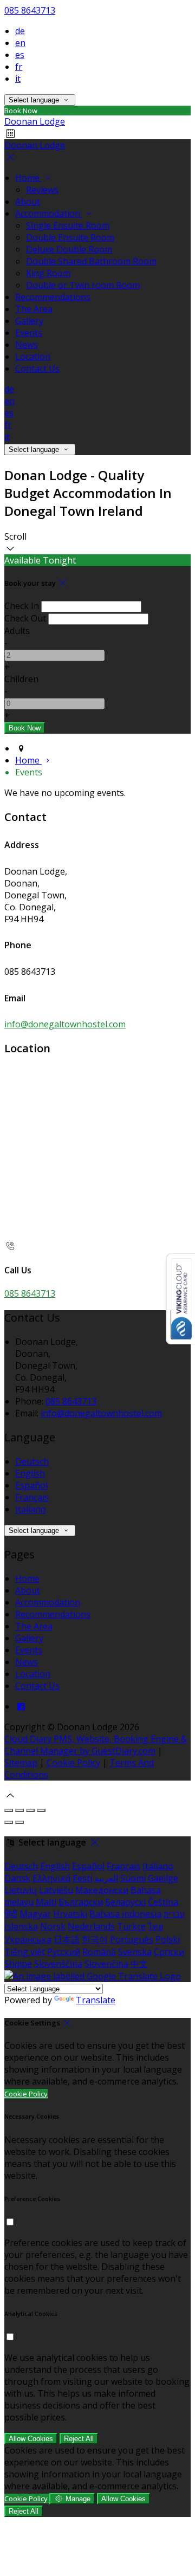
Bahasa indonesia (125, 1914)
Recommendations (53, 297)
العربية (106, 1878)
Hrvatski (70, 1914)
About (28, 202)
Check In (22, 606)
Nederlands (91, 1926)
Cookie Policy (73, 1763)
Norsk (53, 1926)
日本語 (67, 1939)
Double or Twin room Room (83, 285)
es (20, 55)
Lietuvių (21, 1890)
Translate (96, 2000)
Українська (28, 1939)
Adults (17, 631)
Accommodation (49, 213)
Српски (169, 1952)
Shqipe (18, 1964)
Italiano (31, 1509)
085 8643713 (30, 10)
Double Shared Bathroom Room (91, 261)
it (18, 79)
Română (99, 1952)
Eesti (82, 1878)
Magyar (35, 1914)
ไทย (155, 1926)
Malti (46, 1902)
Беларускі (125, 1902)
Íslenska (21, 1926)
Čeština (163, 1902)
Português (132, 1939)
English (30, 1473)
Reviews (42, 190)
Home (28, 178)
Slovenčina (106, 1964)
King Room (48, 273)
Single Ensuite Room (68, 225)
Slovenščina (58, 1964)
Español (31, 1485)
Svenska (135, 1952)
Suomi (133, 1878)
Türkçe (131, 1926)
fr (19, 67)
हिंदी (11, 1914)
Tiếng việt (25, 1952)
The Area (34, 309)
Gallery (29, 321)
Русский (64, 1952)
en (20, 43)
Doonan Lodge (35, 121)
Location (33, 357)
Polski (168, 1939)
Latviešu (56, 1890)
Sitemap (21, 1763)
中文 (139, 1964)
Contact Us (37, 368)
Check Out (25, 618)
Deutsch (32, 1461)
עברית (174, 1914)
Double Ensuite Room (70, 237)
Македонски (102, 1890)
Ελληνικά (51, 1878)
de (20, 31)
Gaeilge (163, 1878)
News (27, 345)
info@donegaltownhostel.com (65, 1024)
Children (21, 679)
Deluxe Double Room (69, 249)
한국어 (95, 1939)
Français (32, 1497)
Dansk (17, 1878)
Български (81, 1902)
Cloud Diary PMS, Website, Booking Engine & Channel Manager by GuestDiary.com (96, 1745)
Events (29, 333)
